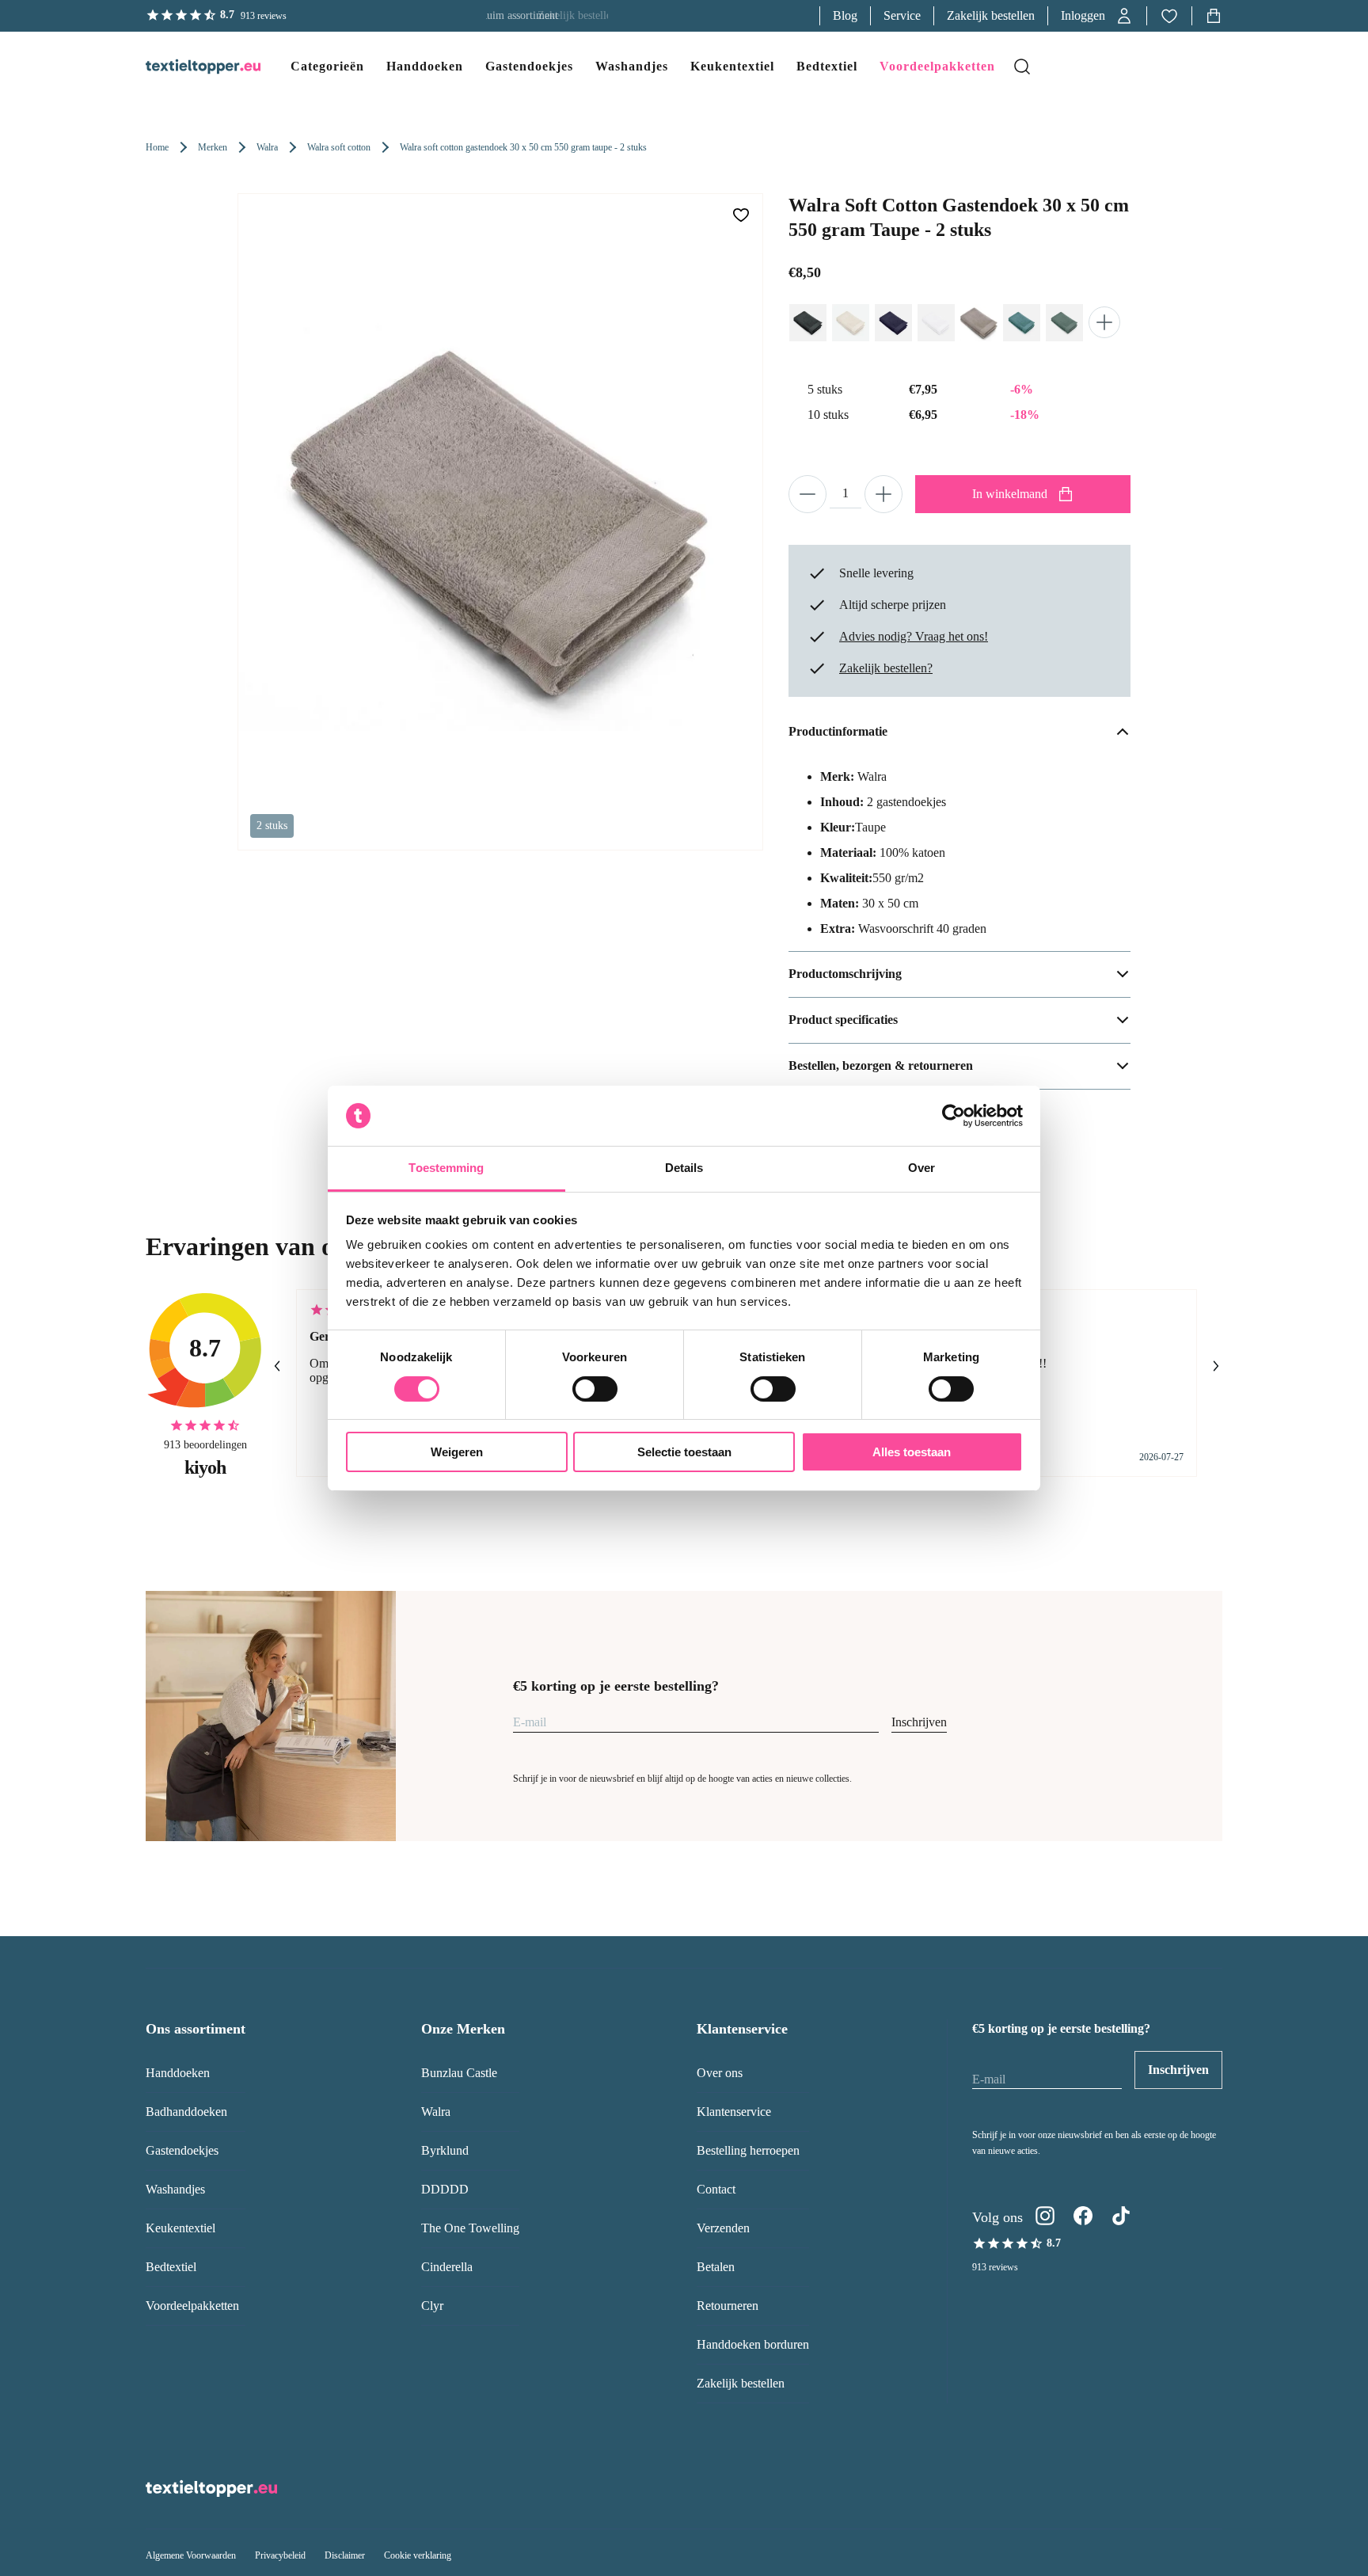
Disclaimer (345, 2555)
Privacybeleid (280, 2555)
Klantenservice (734, 2112)
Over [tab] (921, 1168)
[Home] (187, 67)
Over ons (720, 2073)
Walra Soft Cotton (339, 147)
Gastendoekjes (182, 2150)
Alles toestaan (912, 1452)
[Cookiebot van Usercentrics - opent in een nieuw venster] (954, 1116)
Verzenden (723, 2228)
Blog (845, 15)
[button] (1097, 16)
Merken (213, 147)
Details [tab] (684, 1168)
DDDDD (445, 2189)
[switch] (595, 1389)
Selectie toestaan (684, 1452)
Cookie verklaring (418, 2555)
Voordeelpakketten (192, 2306)
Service (902, 15)
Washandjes (175, 2189)
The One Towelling (470, 2228)
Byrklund (445, 2150)
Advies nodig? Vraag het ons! (914, 636)
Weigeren (457, 1452)
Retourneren (728, 2306)
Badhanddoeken (186, 2112)
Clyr (432, 2306)
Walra (267, 147)
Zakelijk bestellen (991, 15)
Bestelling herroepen (748, 2150)
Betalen (716, 2267)
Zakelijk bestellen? (886, 668)
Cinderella (447, 2267)
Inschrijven (919, 1722)
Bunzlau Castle (459, 2073)
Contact (716, 2189)
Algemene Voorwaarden (191, 2555)
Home (157, 147)
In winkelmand (1010, 494)
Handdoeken (178, 2073)
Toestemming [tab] (446, 1168)
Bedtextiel (171, 2267)
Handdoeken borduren (753, 2344)
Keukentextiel (180, 2228)
